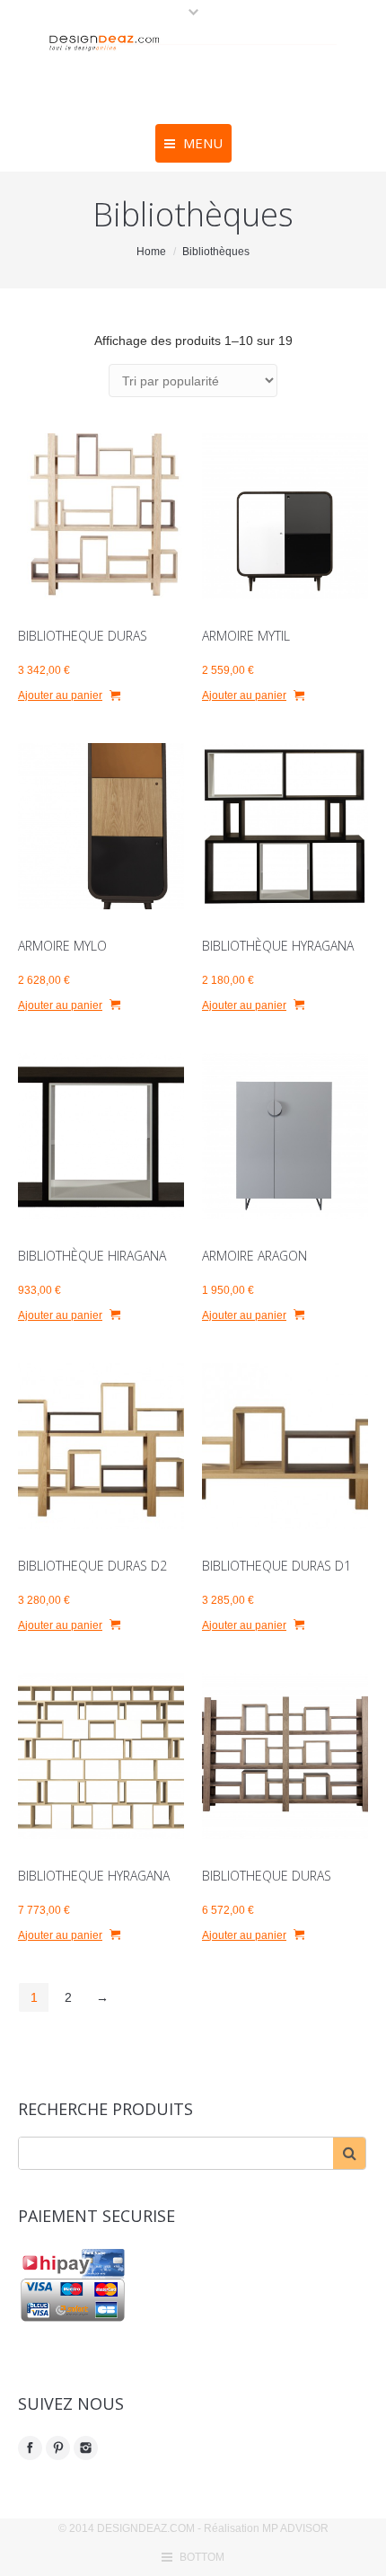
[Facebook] (30, 2448)
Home (151, 252)
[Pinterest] (58, 2448)
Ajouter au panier (60, 695)
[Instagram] (86, 2448)
